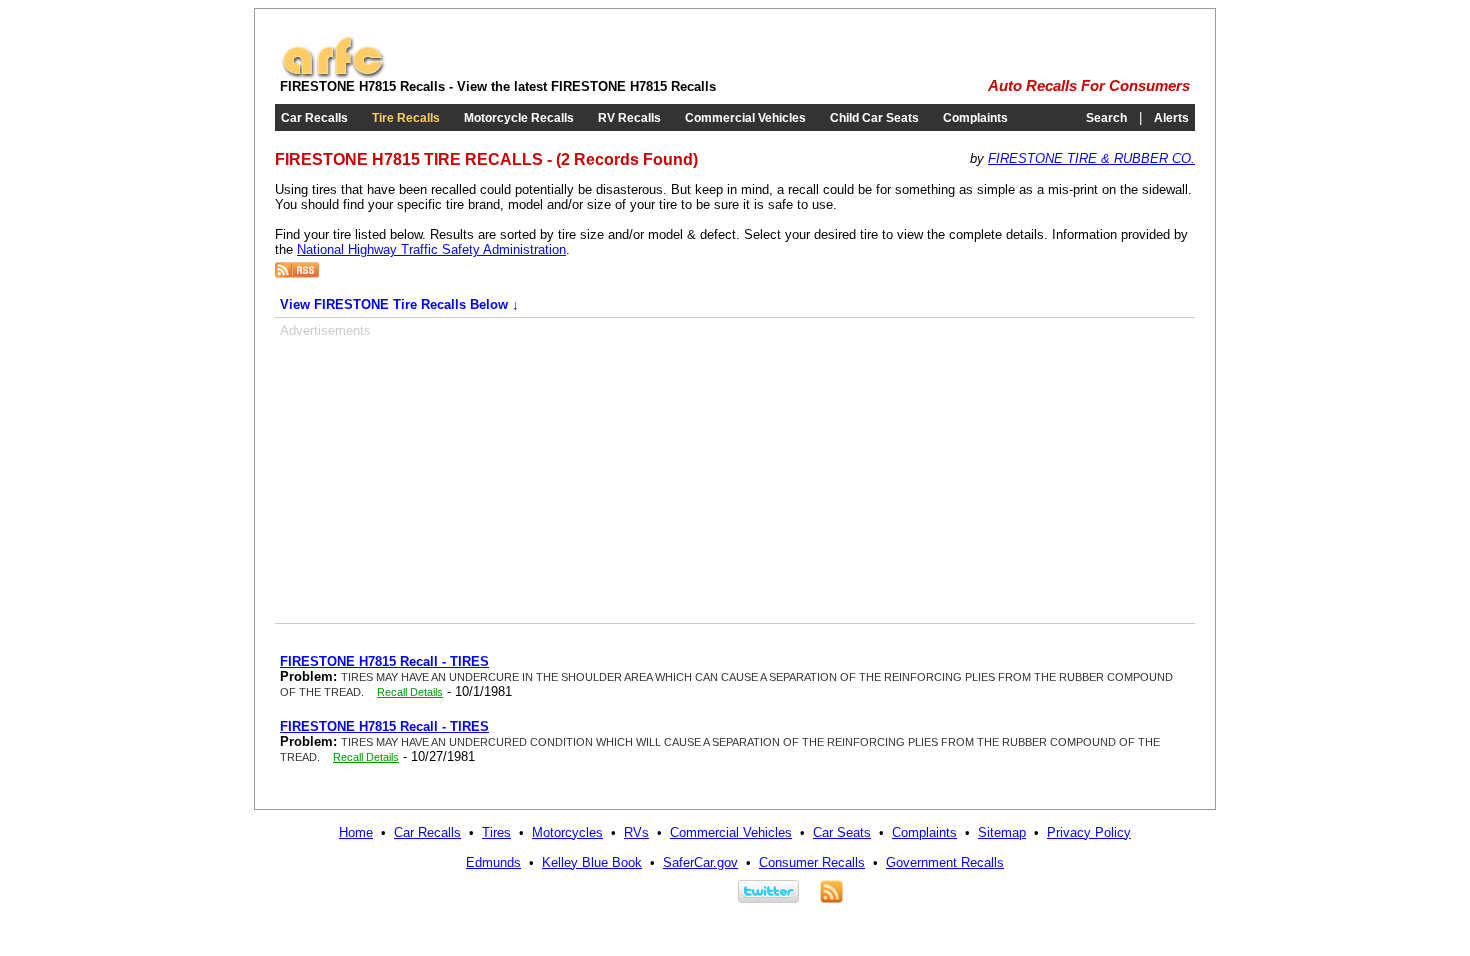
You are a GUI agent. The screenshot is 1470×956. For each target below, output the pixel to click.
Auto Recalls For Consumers (1089, 86)
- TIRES (384, 661)
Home (356, 832)
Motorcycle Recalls (519, 118)
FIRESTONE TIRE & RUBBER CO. (1091, 158)
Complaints (975, 118)
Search (1106, 118)
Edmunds (493, 862)
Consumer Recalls (812, 862)
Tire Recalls (406, 118)
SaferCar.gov (700, 862)
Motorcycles (567, 832)
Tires (496, 832)
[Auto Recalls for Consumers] (333, 74)
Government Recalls (945, 862)
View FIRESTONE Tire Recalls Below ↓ (399, 304)
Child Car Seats (874, 118)
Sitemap (1002, 832)
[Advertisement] (448, 478)
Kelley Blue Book (592, 862)
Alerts (1171, 118)
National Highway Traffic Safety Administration (431, 249)
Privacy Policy (1089, 832)
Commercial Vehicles (745, 118)
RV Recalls (629, 118)
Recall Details (410, 692)
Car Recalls (314, 118)
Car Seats (842, 832)
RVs (636, 832)
